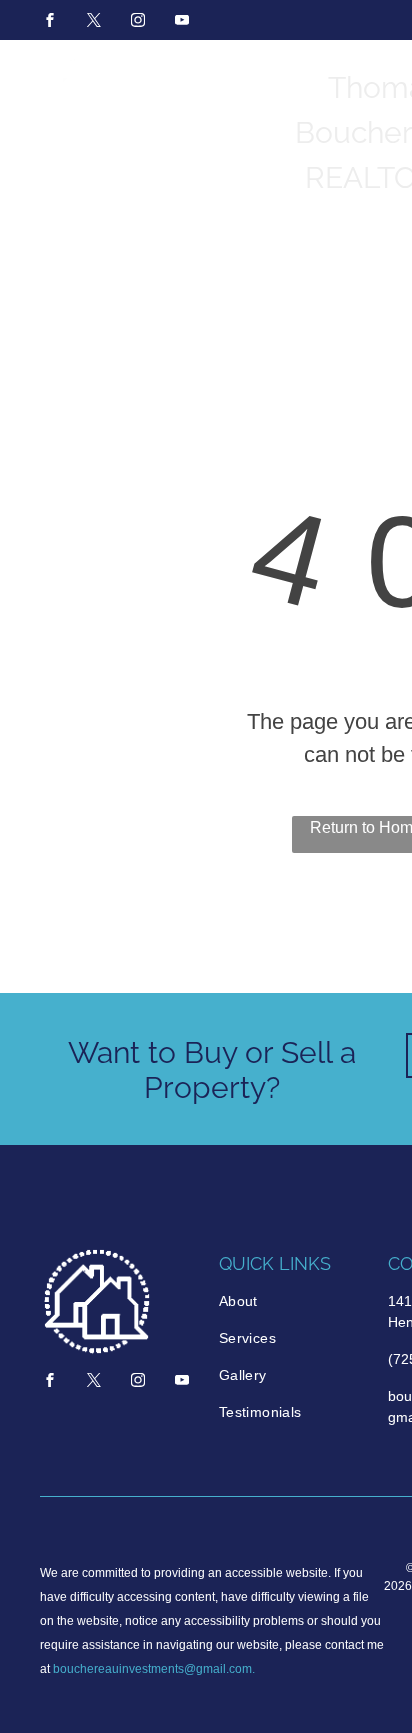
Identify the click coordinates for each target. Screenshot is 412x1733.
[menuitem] (293, 1301)
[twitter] (94, 22)
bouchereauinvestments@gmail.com (152, 1669)
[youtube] (182, 22)
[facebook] (50, 22)
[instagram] (138, 22)
